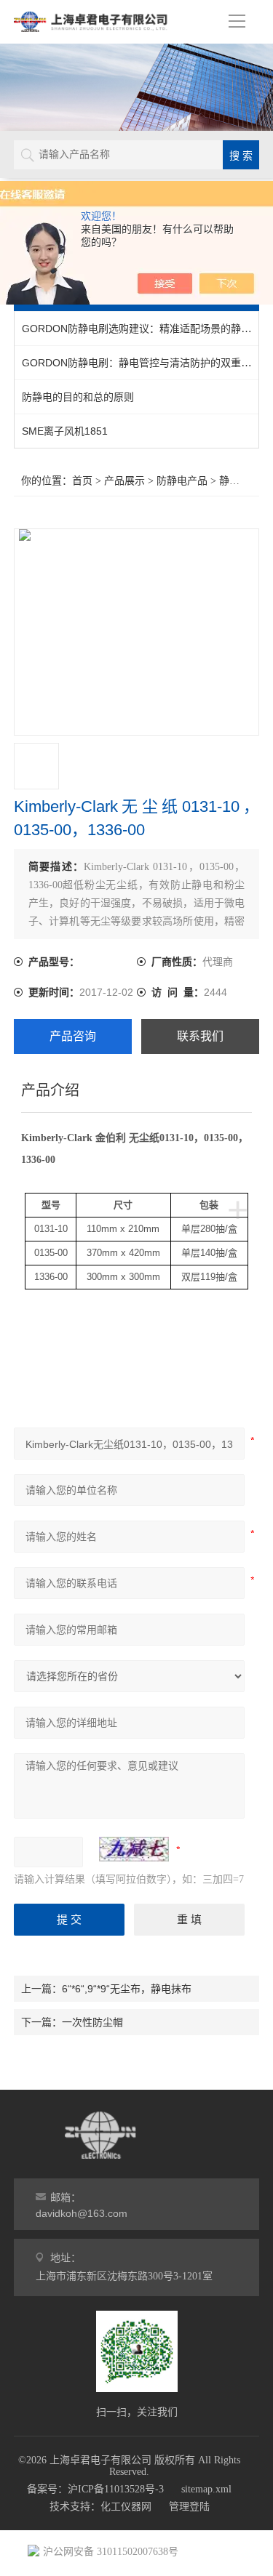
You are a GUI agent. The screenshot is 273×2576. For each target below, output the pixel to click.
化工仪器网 (126, 2507)
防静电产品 (182, 481)
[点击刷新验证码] (134, 1849)
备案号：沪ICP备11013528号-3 (95, 2489)
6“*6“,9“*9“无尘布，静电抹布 (127, 1989)
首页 (82, 481)
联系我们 (200, 1036)
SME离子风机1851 (65, 431)
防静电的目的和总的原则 (78, 397)
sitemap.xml (206, 2489)
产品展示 (124, 481)
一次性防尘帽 (92, 2022)
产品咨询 (73, 1036)
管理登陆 (189, 2507)
